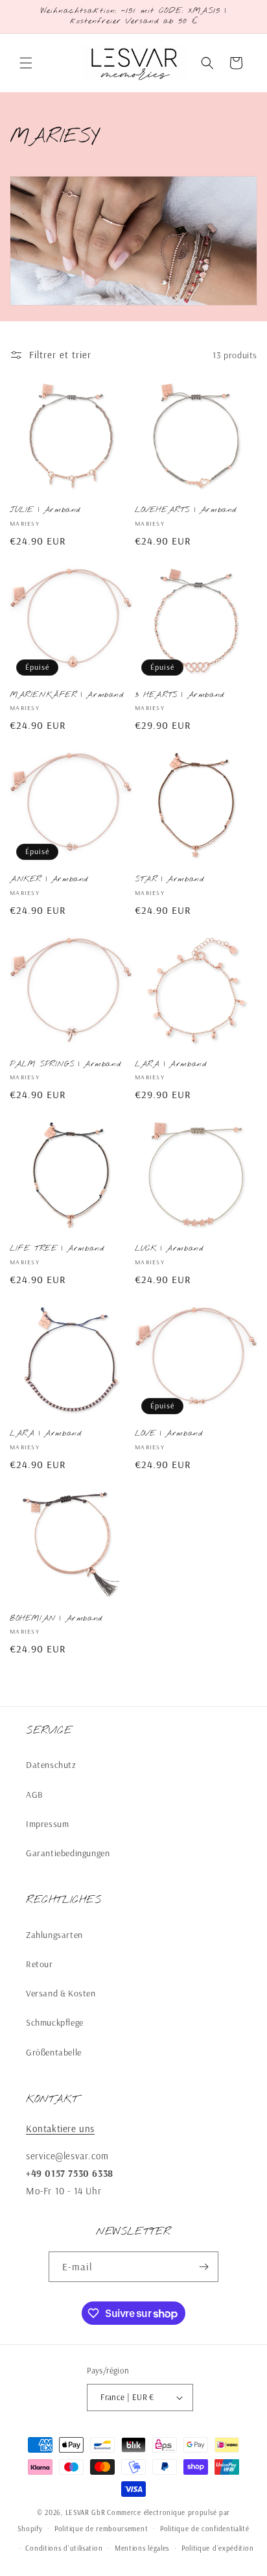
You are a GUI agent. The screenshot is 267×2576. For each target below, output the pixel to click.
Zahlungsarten (54, 1935)
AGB (35, 1795)
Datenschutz (51, 1765)
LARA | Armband (170, 1065)
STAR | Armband (169, 880)
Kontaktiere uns (60, 2128)
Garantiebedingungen (68, 1853)
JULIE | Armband (45, 510)
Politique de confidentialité (205, 2529)
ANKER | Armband (49, 880)
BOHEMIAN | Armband (56, 1619)
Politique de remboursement (101, 2529)
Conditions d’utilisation (64, 2548)
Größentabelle (54, 2052)
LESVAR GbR (86, 2512)
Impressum (47, 1824)
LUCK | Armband (169, 1249)
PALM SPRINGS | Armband (65, 1065)
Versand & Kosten (61, 1993)
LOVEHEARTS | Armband (186, 510)
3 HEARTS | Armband (180, 695)
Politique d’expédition (217, 2548)
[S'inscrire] (203, 2267)
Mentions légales (142, 2548)
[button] (26, 63)
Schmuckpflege (55, 2022)
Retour (40, 1964)
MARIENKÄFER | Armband (67, 695)
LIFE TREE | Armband (57, 1249)
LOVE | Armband (168, 1434)
